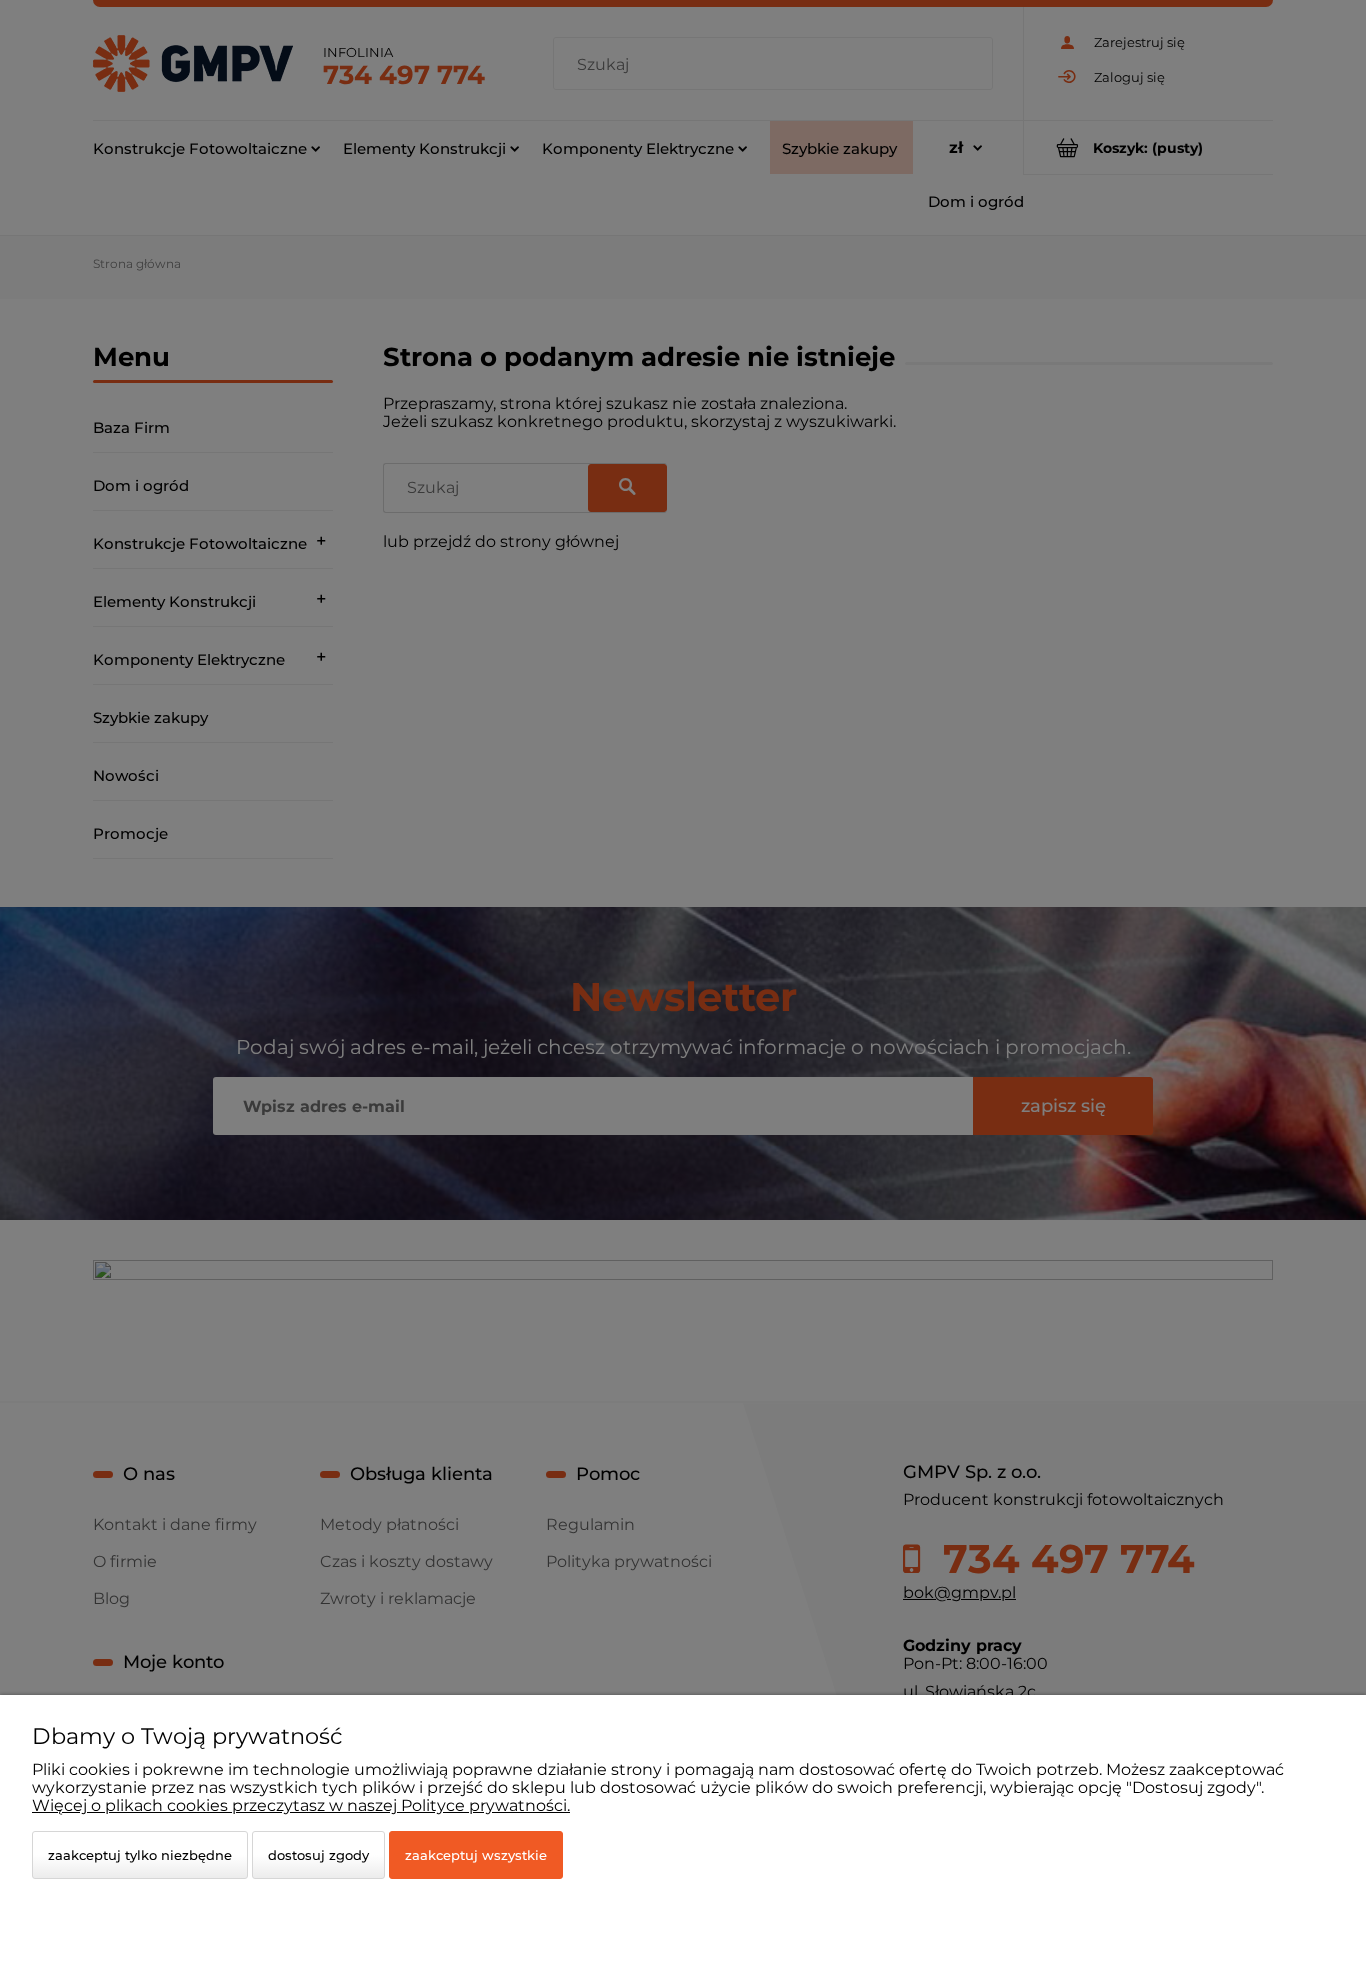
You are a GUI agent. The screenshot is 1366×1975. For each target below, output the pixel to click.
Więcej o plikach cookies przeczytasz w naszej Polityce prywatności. (301, 1805)
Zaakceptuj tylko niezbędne (140, 1855)
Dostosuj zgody (318, 1855)
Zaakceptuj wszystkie (476, 1855)
